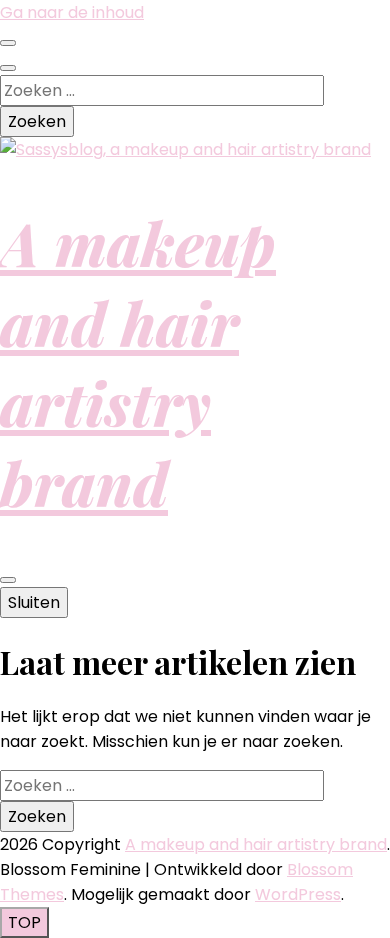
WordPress (298, 894)
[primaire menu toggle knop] (8, 580)
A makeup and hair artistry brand (138, 362)
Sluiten (34, 602)
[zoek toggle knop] (8, 68)
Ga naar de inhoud (72, 12)
